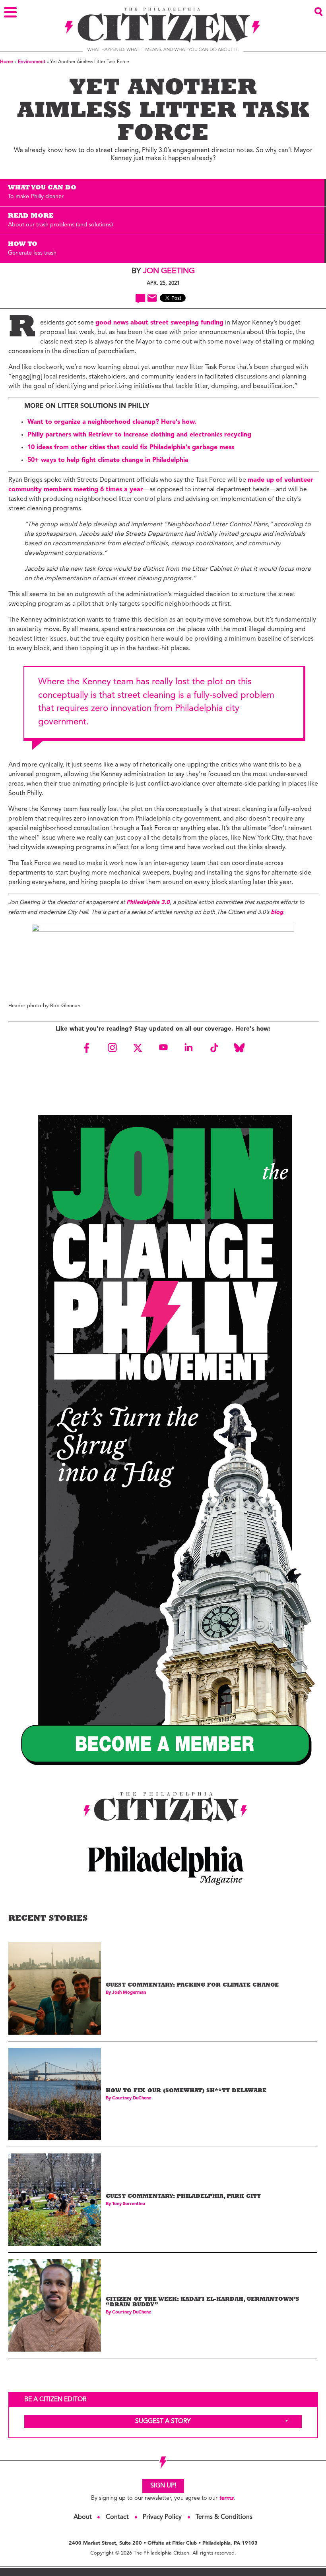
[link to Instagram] (112, 1048)
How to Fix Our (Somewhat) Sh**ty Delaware (186, 2091)
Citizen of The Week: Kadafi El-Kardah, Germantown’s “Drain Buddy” (203, 2303)
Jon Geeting (169, 271)
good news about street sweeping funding (159, 323)
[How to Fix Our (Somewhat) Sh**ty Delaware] (55, 2094)
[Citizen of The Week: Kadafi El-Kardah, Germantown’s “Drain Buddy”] (55, 2305)
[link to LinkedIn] (188, 1048)
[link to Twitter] (138, 1048)
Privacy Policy (162, 2517)
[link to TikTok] (214, 1048)
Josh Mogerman (129, 1993)
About (83, 2517)
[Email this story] (152, 298)
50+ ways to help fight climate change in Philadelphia (108, 460)
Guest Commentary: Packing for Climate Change (192, 1986)
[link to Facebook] (87, 1048)
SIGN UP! (163, 2486)
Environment (32, 62)
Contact (117, 2517)
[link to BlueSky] (239, 1048)
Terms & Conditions (224, 2517)
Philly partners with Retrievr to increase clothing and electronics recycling (139, 435)
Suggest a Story (163, 2422)
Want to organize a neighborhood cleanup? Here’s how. (113, 422)
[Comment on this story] (141, 299)
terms (226, 2498)
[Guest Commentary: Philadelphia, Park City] (55, 2200)
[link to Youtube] (163, 1048)
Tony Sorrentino (129, 2204)
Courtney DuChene (132, 2098)
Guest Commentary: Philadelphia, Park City (183, 2197)
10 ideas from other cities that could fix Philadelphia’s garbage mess (131, 448)
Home (7, 62)
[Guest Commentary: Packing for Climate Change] (55, 1988)
